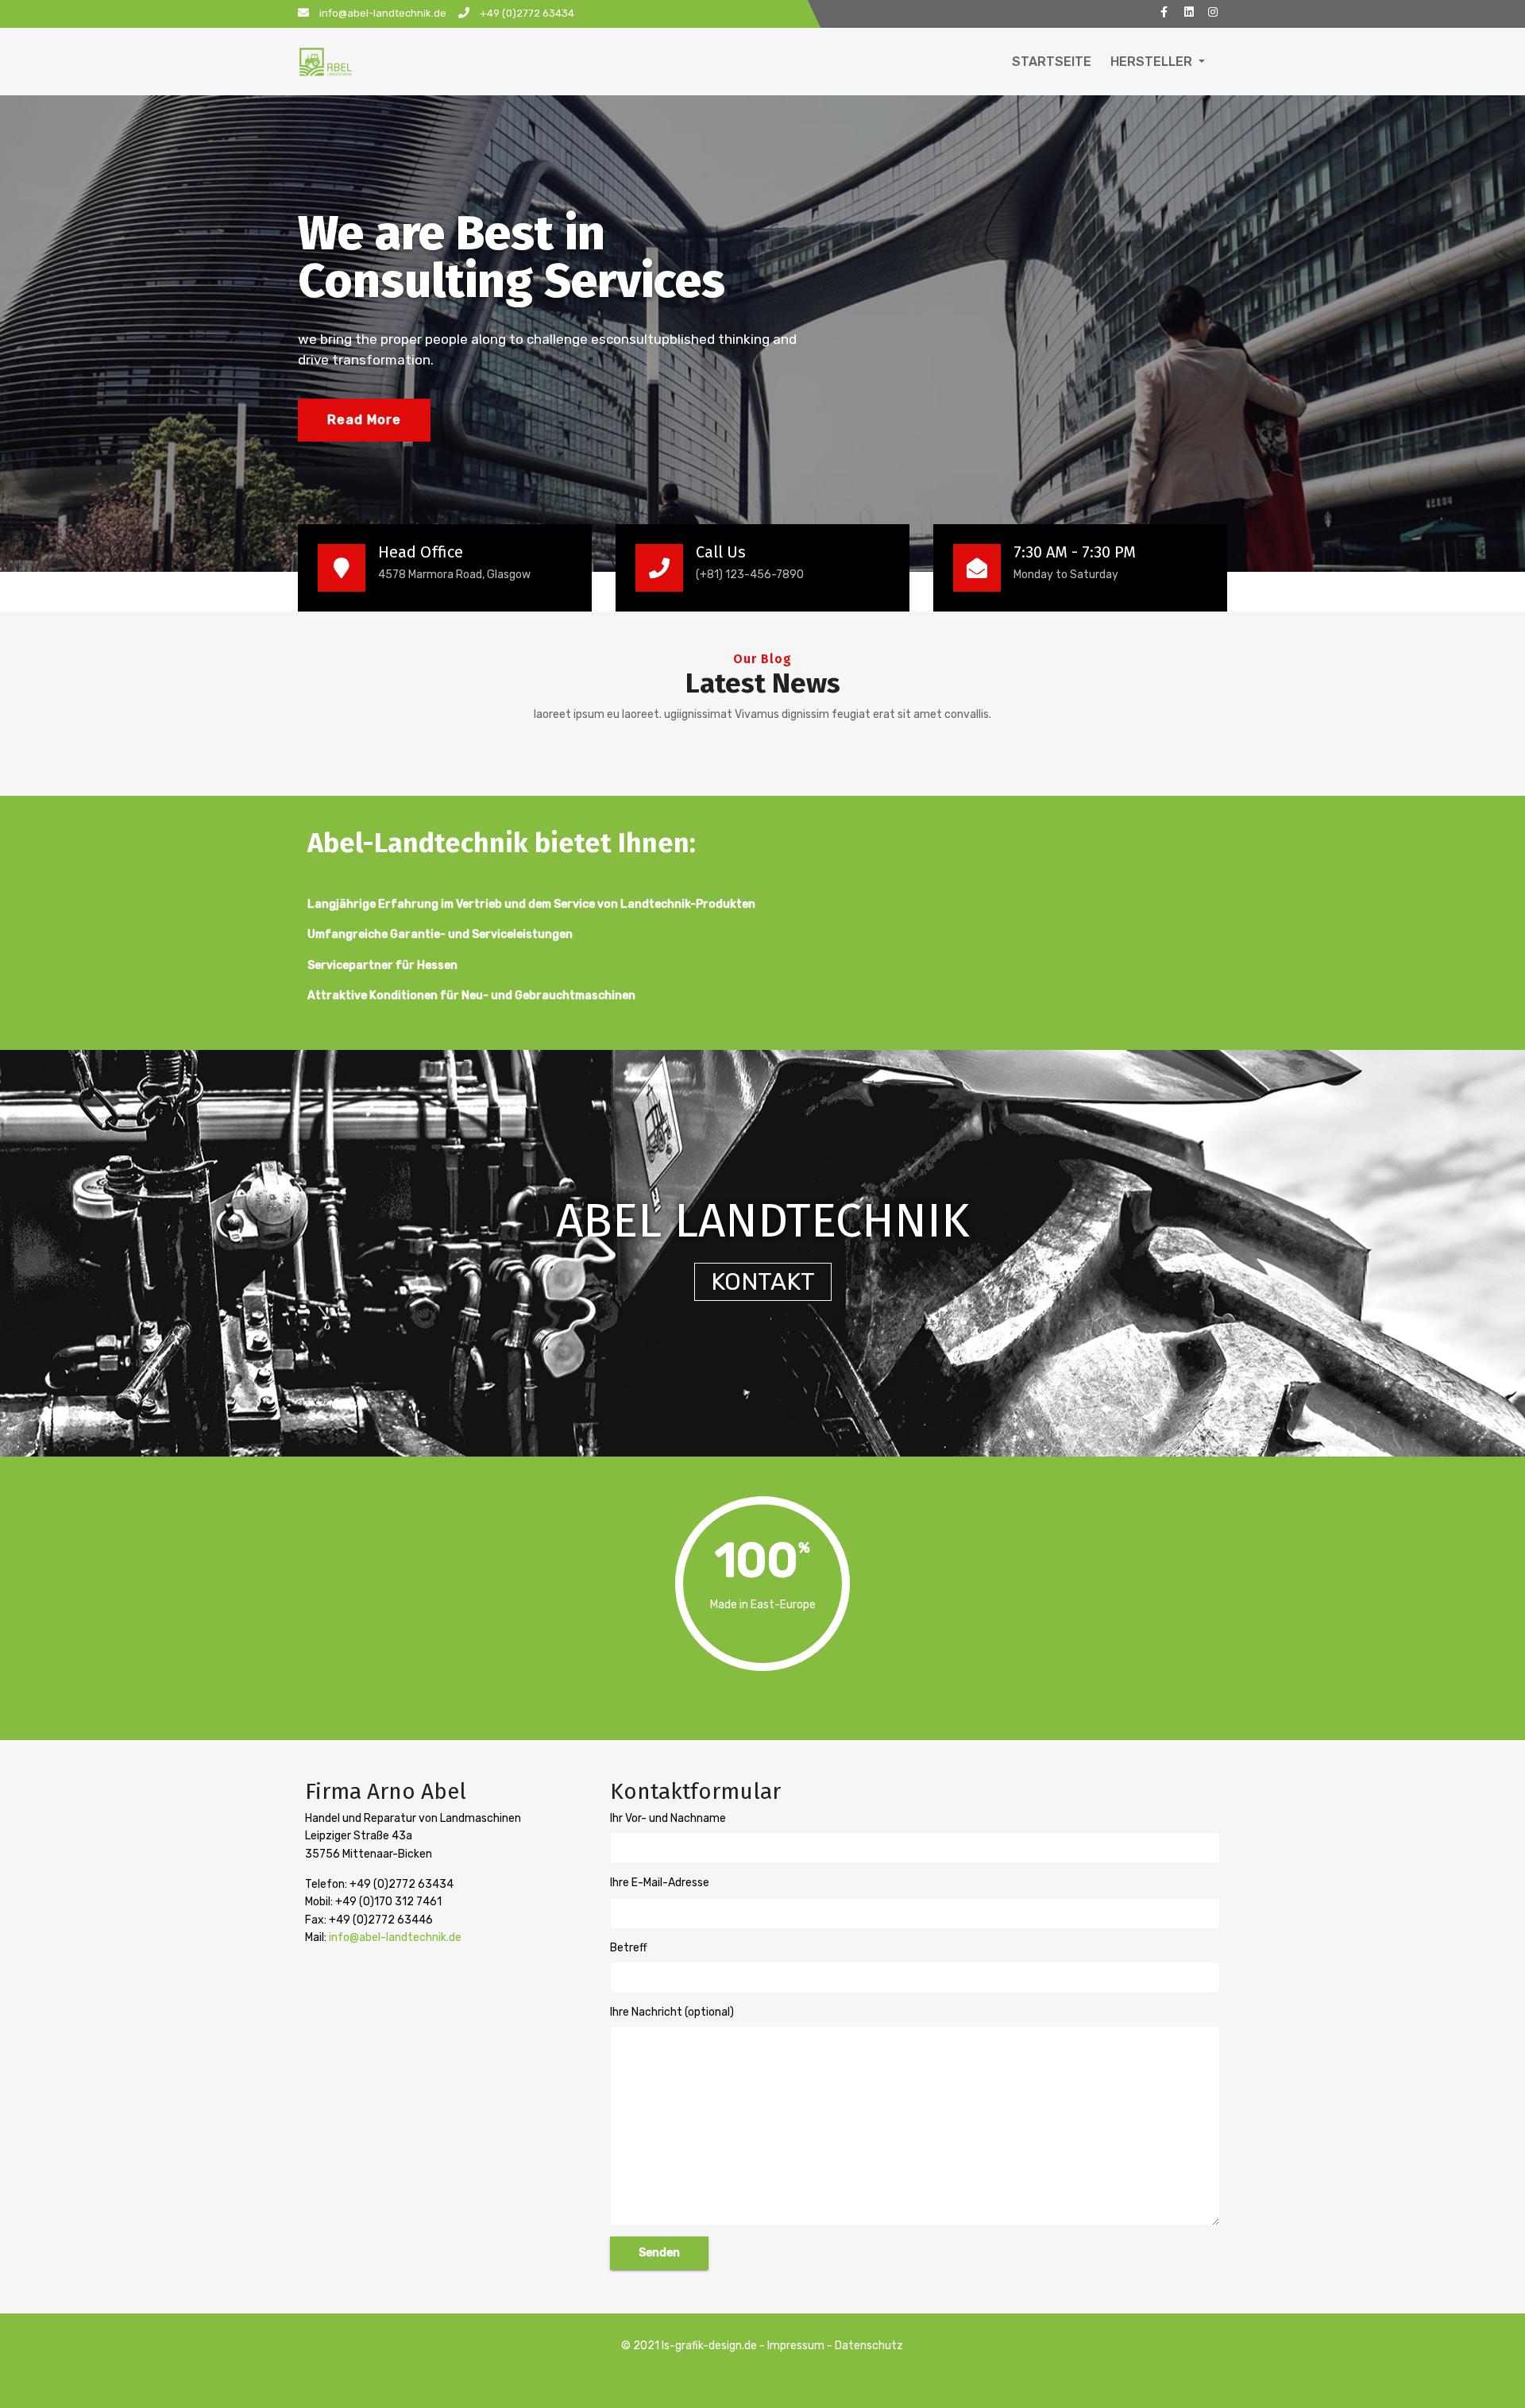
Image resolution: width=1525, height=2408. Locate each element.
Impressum (796, 2346)
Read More (364, 420)
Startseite (1052, 62)
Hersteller (1153, 62)
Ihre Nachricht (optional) (672, 2012)
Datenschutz (869, 2346)
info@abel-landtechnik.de (394, 1937)
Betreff (629, 1948)
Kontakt (763, 1282)
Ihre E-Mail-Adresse (660, 1883)
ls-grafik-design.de (709, 2346)
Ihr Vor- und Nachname (668, 1818)
